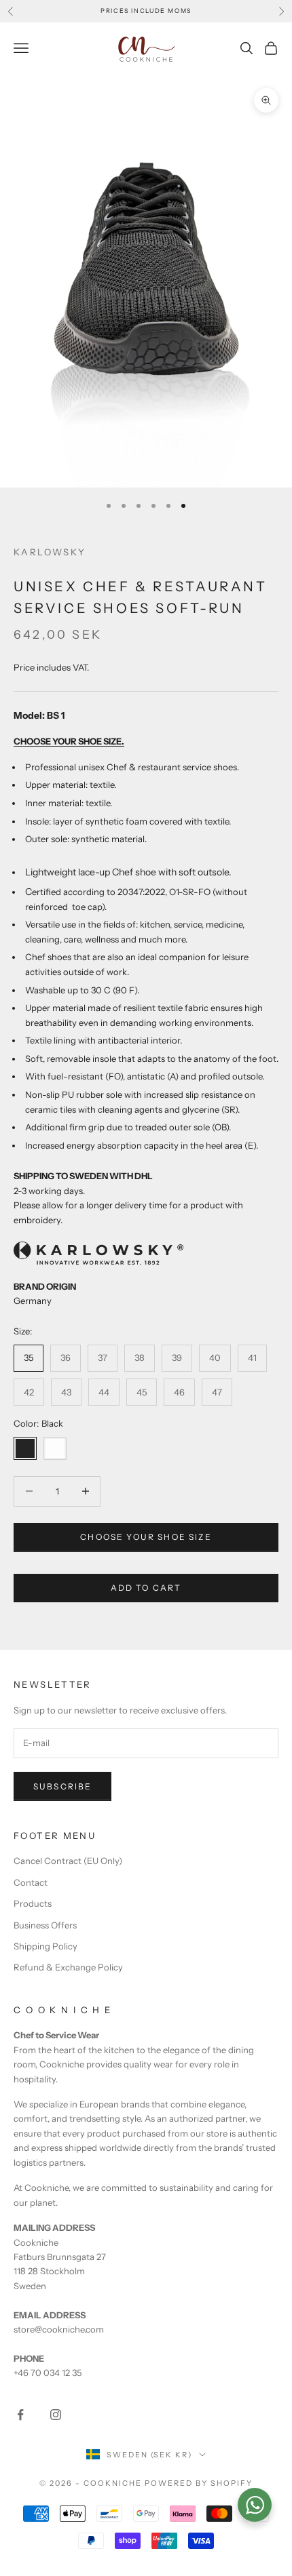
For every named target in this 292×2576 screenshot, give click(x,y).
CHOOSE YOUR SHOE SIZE (146, 1537)
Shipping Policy (45, 1946)
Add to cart (146, 1588)
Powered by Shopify (199, 2483)
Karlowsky (50, 552)
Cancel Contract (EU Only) (68, 1861)
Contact (31, 1882)
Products (33, 1903)
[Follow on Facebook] (20, 2415)
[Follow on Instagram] (56, 2415)
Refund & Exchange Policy (68, 1967)
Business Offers (45, 1925)
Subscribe (62, 1786)
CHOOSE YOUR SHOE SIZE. (69, 741)
